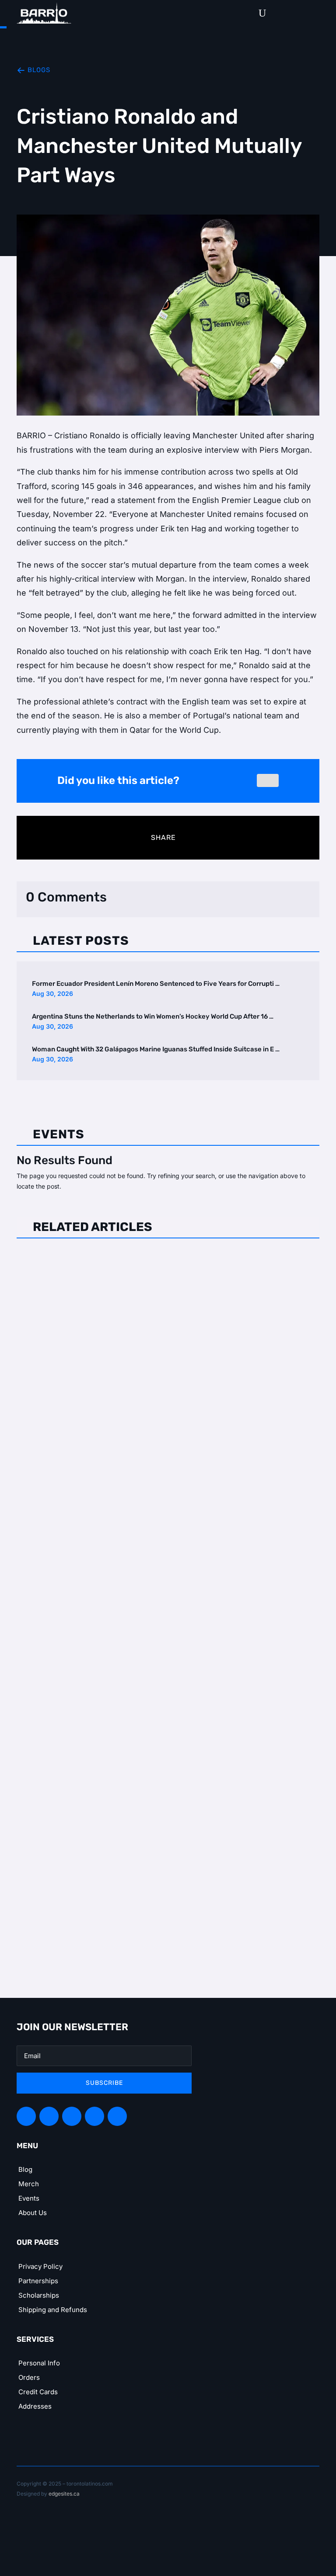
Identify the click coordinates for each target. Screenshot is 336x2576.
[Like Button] (268, 780)
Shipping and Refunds (53, 2310)
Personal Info (39, 2363)
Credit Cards (38, 2392)
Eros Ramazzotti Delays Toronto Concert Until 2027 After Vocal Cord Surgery (157, 1268)
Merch (29, 2184)
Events (29, 2198)
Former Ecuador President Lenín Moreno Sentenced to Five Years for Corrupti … (156, 984)
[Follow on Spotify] (49, 2116)
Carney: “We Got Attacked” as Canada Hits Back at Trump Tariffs (159, 1513)
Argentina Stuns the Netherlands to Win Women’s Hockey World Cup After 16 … (153, 1016)
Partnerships (38, 2281)
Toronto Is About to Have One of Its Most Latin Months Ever (150, 1752)
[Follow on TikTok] (94, 2116)
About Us (33, 2213)
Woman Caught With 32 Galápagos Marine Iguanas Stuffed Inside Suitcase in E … (156, 1049)
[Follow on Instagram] (72, 2116)
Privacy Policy (40, 2266)
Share (163, 837)
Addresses (35, 2406)
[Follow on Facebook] (26, 2116)
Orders (29, 2377)
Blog (25, 2169)
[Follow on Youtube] (117, 2116)
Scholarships (39, 2295)
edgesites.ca (64, 2494)
